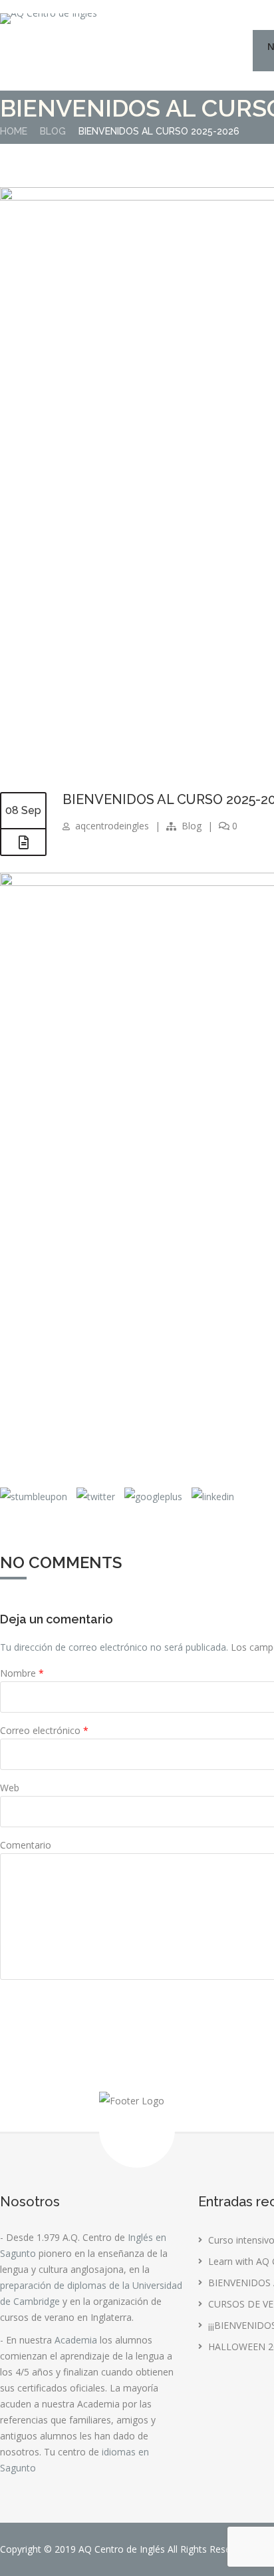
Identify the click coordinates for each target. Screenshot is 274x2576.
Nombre (22, 1673)
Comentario (26, 1845)
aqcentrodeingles (112, 826)
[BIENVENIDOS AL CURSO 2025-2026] (23, 843)
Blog (53, 131)
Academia (76, 2340)
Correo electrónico (44, 1730)
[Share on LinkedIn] (211, 1497)
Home (14, 131)
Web (10, 1788)
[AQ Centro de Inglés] (49, 19)
